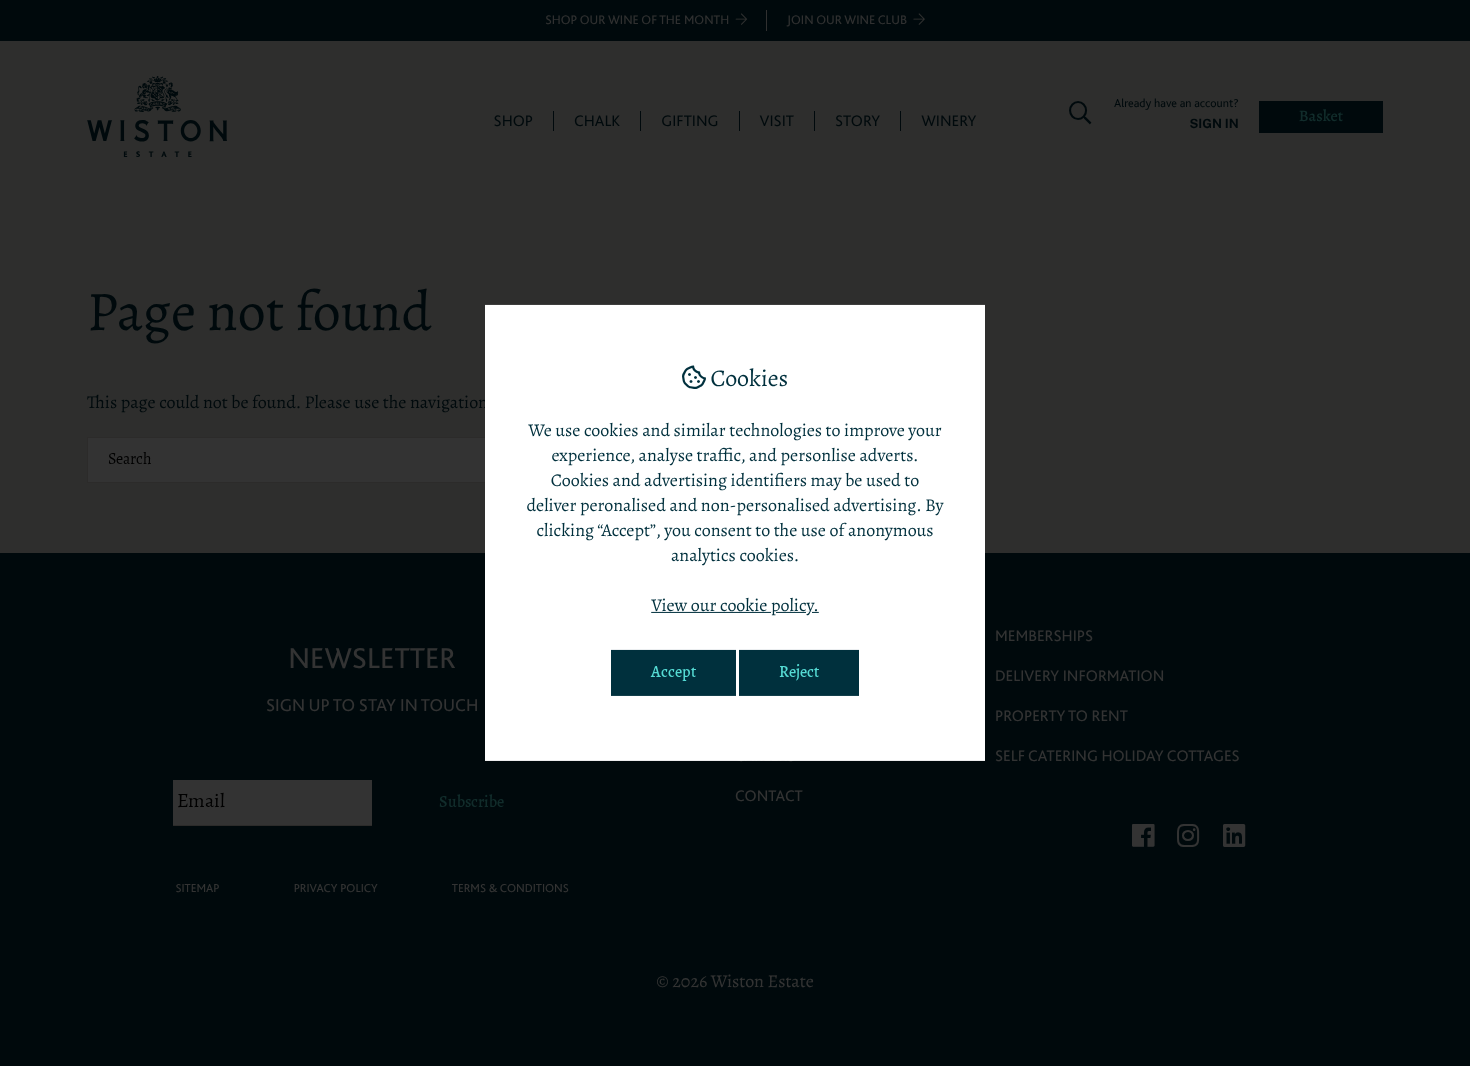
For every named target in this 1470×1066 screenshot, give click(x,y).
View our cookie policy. (735, 607)
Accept (673, 673)
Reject (799, 673)
